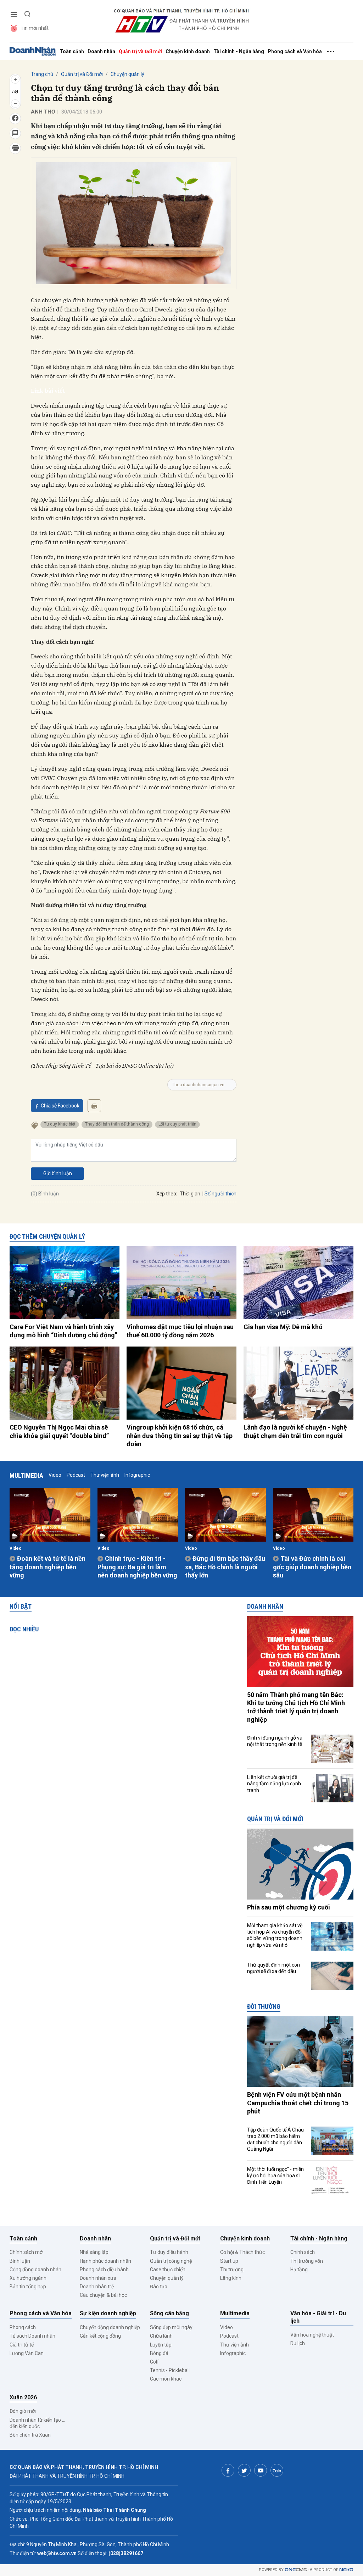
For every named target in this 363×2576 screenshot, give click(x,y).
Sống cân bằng (169, 2313)
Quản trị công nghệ (171, 2261)
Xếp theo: (167, 1194)
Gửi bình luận (58, 1173)
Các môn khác (166, 2379)
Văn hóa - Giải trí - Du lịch (318, 2317)
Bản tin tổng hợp (28, 2287)
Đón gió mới (23, 2411)
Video (55, 1475)
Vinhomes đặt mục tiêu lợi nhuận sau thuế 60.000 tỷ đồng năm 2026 (180, 1331)
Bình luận (20, 2261)
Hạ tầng (299, 2270)
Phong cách (23, 2327)
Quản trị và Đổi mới (140, 51)
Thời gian (190, 1194)
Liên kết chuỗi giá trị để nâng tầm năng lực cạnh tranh (274, 1784)
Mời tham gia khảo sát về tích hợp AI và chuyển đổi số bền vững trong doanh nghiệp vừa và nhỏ (275, 1935)
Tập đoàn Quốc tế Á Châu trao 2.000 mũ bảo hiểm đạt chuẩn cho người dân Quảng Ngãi (275, 2140)
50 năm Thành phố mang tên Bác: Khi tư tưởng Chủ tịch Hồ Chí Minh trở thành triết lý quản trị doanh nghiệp (296, 1707)
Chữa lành (161, 2336)
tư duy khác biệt (60, 1124)
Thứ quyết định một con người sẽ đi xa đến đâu (273, 1968)
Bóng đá (159, 2353)
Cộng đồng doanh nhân (35, 2270)
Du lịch (298, 2343)
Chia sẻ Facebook (60, 1106)
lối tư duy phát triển (177, 1124)
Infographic (137, 1475)
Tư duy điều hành (169, 2252)
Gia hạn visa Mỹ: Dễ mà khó (283, 1327)
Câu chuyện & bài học (103, 2295)
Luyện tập (161, 2345)
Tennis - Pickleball (170, 2370)
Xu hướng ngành (28, 2278)
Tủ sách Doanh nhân (32, 2336)
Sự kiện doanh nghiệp (108, 2313)
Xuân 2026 (23, 2397)
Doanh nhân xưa (98, 2278)
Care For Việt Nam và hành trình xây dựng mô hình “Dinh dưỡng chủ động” (63, 1331)
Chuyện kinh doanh (188, 51)
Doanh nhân (101, 51)
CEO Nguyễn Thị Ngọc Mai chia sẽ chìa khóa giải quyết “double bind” (59, 1431)
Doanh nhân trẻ (97, 2287)
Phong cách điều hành (104, 2270)
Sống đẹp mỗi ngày (171, 2327)
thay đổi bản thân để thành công (117, 1124)
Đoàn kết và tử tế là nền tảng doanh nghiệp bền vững (48, 1567)
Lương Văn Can (27, 2353)
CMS (296, 2570)
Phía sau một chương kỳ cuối (289, 1907)
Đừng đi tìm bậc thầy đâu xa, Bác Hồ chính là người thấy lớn (225, 1567)
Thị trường (232, 2270)
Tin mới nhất (35, 28)
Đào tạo (159, 2287)
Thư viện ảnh (105, 1475)
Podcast (76, 1475)
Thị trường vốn (307, 2261)
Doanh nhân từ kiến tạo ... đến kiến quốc (37, 2423)
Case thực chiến (168, 2270)
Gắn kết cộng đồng (100, 2336)
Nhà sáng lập (94, 2252)
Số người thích (220, 1194)
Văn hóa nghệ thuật (312, 2335)
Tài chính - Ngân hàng (239, 51)
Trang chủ (42, 74)
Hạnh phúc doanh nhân (105, 2261)
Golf (155, 2362)
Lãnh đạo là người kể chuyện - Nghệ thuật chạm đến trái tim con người (295, 1431)
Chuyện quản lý (127, 74)
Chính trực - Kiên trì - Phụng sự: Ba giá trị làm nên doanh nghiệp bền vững (137, 1567)
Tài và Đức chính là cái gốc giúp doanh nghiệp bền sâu (312, 1567)
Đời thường (264, 2006)
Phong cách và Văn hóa (295, 51)
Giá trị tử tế (22, 2345)
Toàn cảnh (72, 51)
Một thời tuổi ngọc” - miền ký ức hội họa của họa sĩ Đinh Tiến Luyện (275, 2176)
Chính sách (303, 2252)
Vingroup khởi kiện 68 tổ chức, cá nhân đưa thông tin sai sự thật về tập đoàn (180, 1436)
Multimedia (26, 1475)
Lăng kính (231, 2278)
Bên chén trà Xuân (30, 2435)
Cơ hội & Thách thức (242, 2252)
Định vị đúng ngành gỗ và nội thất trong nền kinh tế (275, 1741)
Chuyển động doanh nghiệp (110, 2327)
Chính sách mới (27, 2252)
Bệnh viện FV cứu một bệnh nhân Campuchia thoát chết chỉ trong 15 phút (298, 2103)
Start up (229, 2261)
